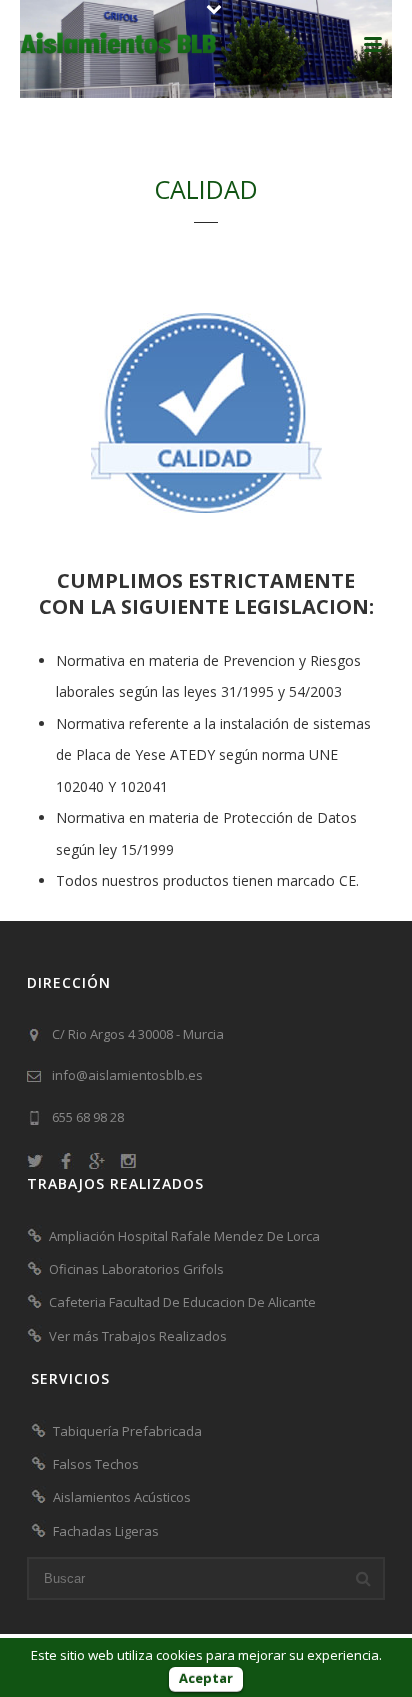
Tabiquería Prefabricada (127, 1431)
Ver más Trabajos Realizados (138, 1336)
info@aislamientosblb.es (127, 1075)
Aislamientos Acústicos (122, 1497)
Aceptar (206, 1678)
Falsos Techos (96, 1464)
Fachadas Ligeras (106, 1531)
